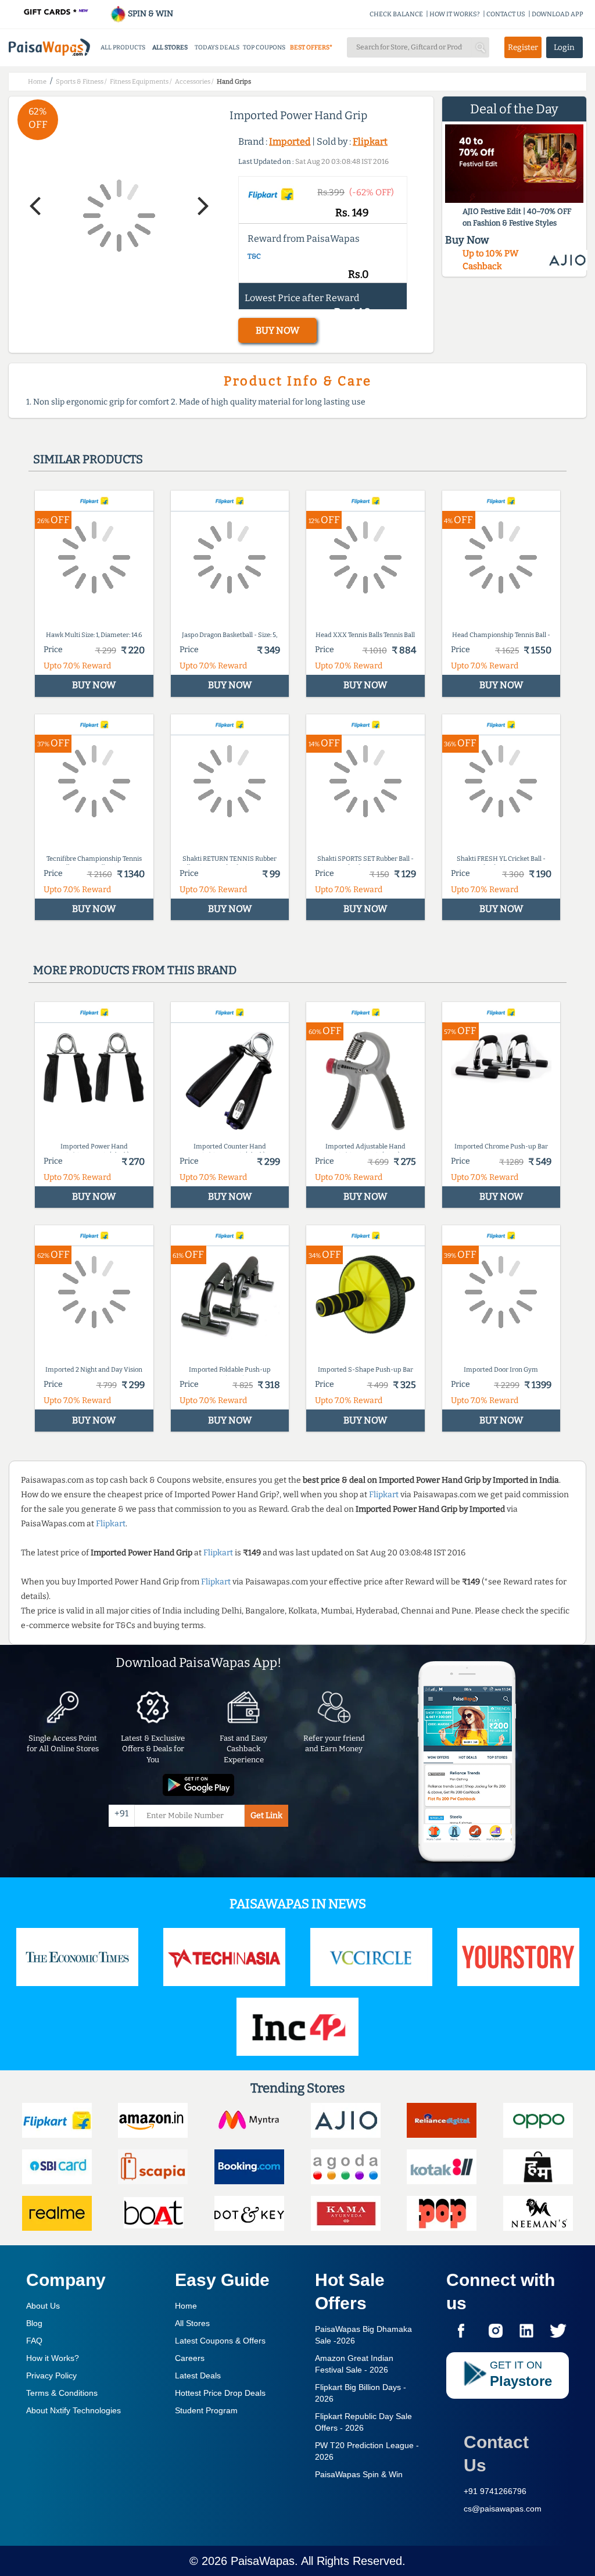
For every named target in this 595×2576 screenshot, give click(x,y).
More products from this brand (135, 970)
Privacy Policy (51, 2375)
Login (564, 47)
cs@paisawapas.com (503, 2509)
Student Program (206, 2410)
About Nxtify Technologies (74, 2410)
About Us (43, 2306)
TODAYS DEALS (217, 47)
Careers (190, 2358)
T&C (254, 256)
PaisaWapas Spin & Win (359, 2474)
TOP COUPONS (264, 47)
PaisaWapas (263, 2561)
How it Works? (53, 2358)
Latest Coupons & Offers (220, 2341)
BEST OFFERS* (311, 47)
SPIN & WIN (150, 14)
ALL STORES (170, 47)
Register (523, 47)
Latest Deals (198, 2375)
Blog (34, 2323)
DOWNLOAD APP (558, 14)
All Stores (192, 2323)
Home (186, 2306)
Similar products (88, 459)
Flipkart (370, 142)
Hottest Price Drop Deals (220, 2393)
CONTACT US (506, 14)
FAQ (34, 2341)
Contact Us (496, 2454)
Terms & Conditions (62, 2393)
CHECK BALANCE (396, 14)
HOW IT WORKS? (455, 14)
